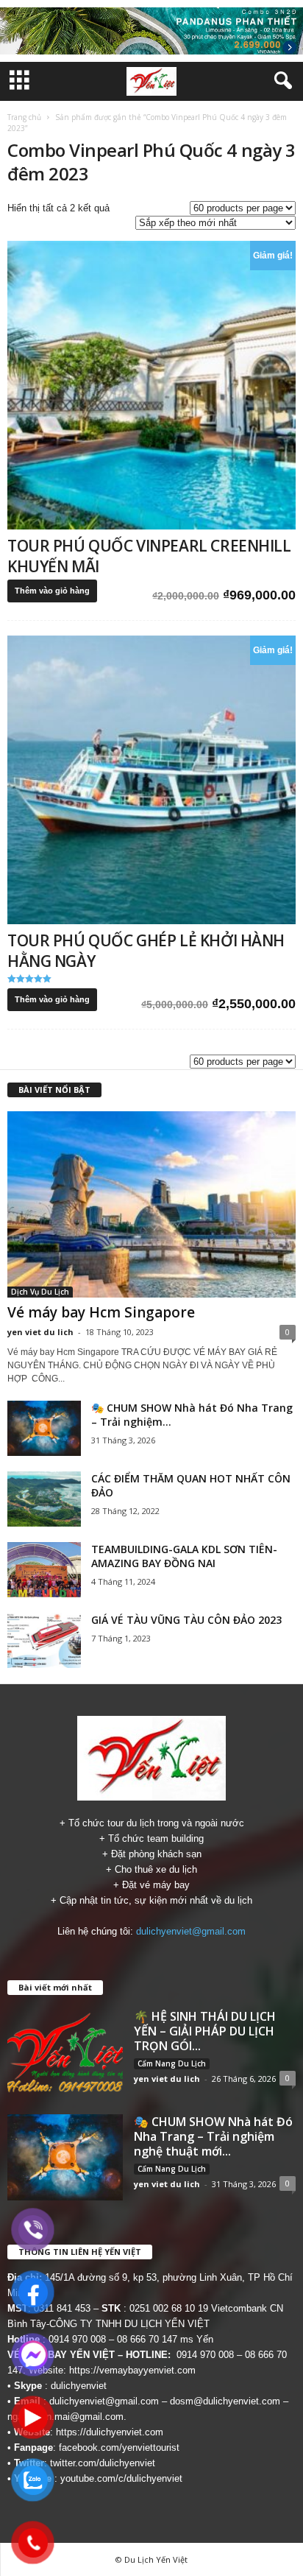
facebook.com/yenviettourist (119, 2447)
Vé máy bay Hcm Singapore (101, 1312)
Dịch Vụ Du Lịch (40, 1292)
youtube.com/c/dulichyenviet (121, 2478)
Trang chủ (24, 117)
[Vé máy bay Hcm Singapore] (151, 1204)
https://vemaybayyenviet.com (132, 2370)
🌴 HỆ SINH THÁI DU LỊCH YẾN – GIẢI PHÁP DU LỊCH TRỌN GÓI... (205, 2031)
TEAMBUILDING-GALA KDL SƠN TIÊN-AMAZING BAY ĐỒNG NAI (184, 1556)
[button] (280, 81)
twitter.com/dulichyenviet (103, 2463)
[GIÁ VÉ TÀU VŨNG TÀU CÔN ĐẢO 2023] (44, 1640)
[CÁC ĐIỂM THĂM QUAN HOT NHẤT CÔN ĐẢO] (44, 1499)
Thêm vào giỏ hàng (52, 591)
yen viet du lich (40, 1332)
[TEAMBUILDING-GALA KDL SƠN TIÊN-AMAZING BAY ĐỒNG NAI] (44, 1570)
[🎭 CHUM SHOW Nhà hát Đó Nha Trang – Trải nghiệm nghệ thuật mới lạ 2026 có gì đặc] (44, 1428)
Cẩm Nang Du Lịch (172, 2063)
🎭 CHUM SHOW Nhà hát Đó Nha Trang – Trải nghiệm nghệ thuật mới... (213, 2136)
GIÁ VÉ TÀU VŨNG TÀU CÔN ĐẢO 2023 (186, 1620)
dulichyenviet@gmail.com (191, 1931)
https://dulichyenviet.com (110, 2432)
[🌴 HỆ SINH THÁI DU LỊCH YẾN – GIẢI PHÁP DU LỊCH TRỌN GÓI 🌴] (65, 2052)
